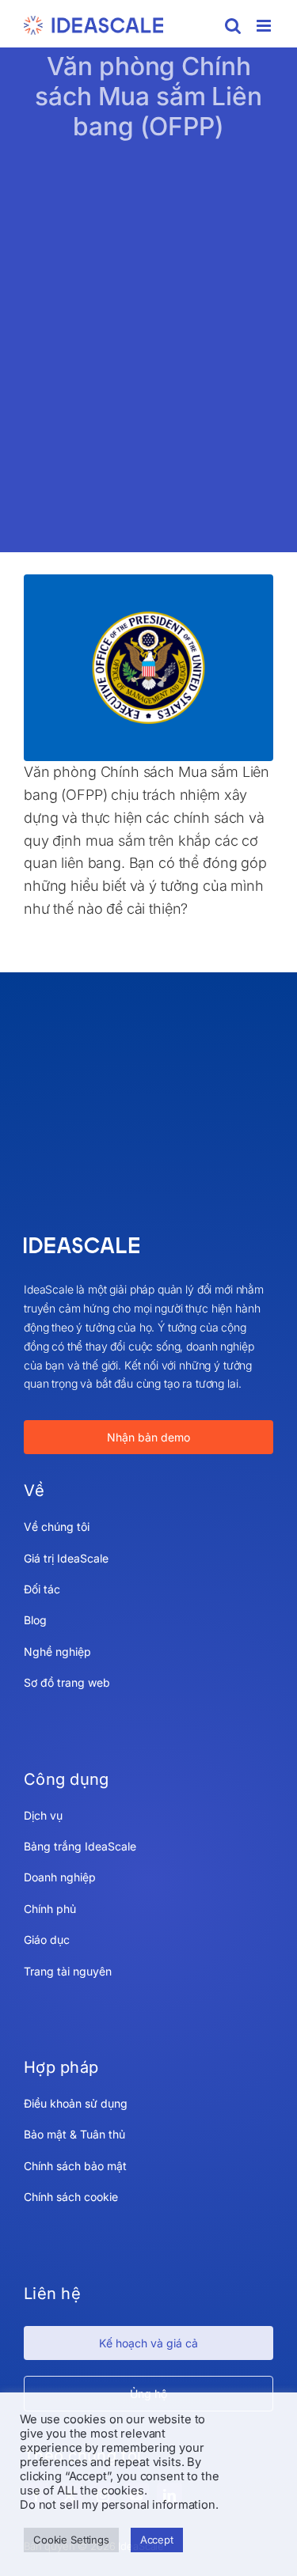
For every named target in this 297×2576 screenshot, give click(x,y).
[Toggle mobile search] (233, 26)
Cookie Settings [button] (71, 2540)
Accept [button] (157, 2540)
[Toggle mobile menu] (265, 26)
